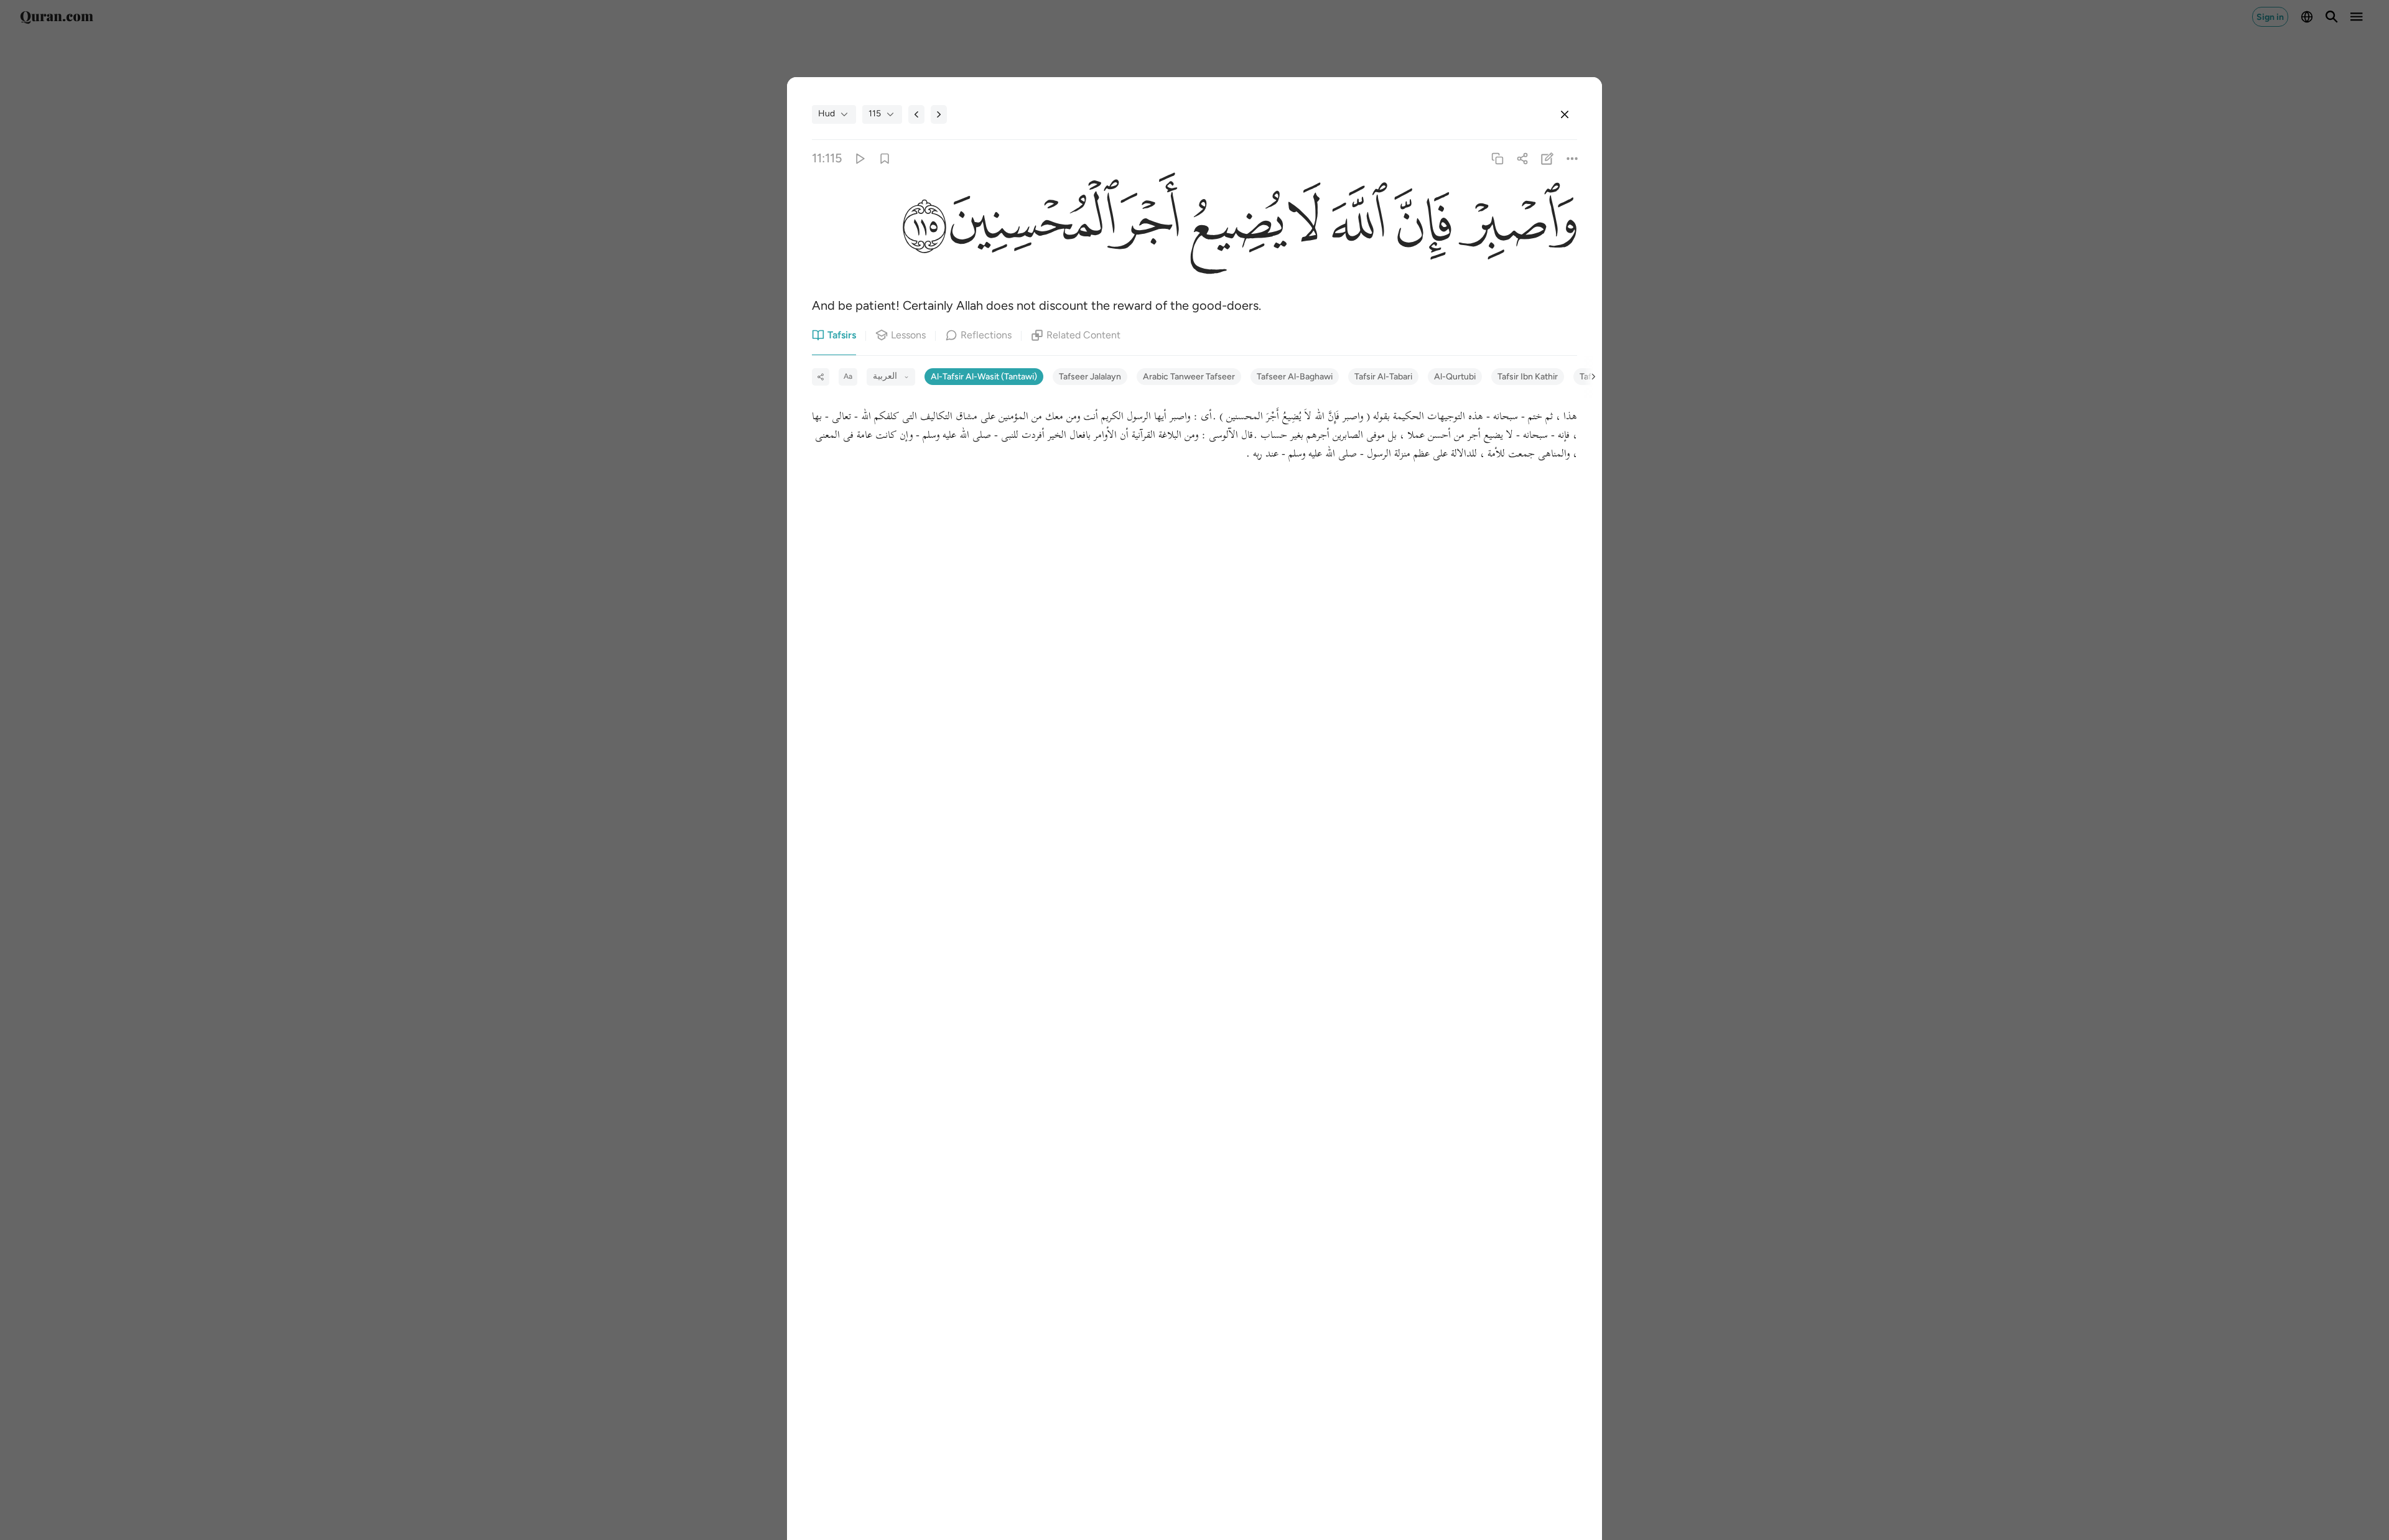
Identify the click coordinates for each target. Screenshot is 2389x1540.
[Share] (1522, 158)
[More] (1572, 158)
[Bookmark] (884, 158)
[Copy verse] (1497, 158)
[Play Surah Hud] (859, 158)
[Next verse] (939, 114)
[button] (1514, 225)
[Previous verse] (916, 114)
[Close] (1565, 114)
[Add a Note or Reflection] (1548, 158)
